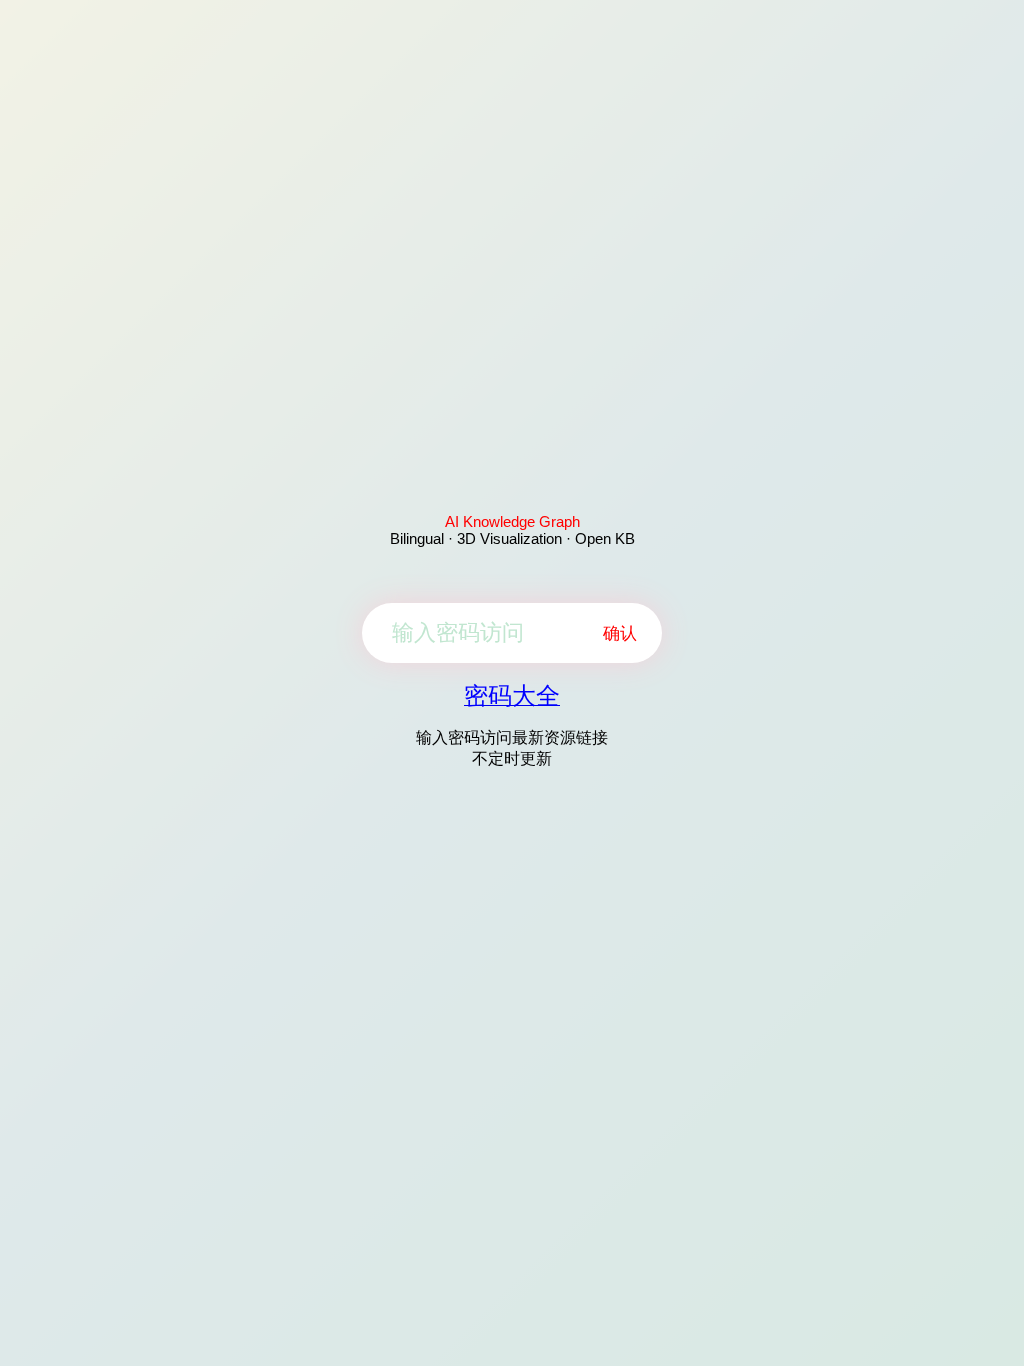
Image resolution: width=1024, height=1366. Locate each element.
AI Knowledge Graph (512, 521)
